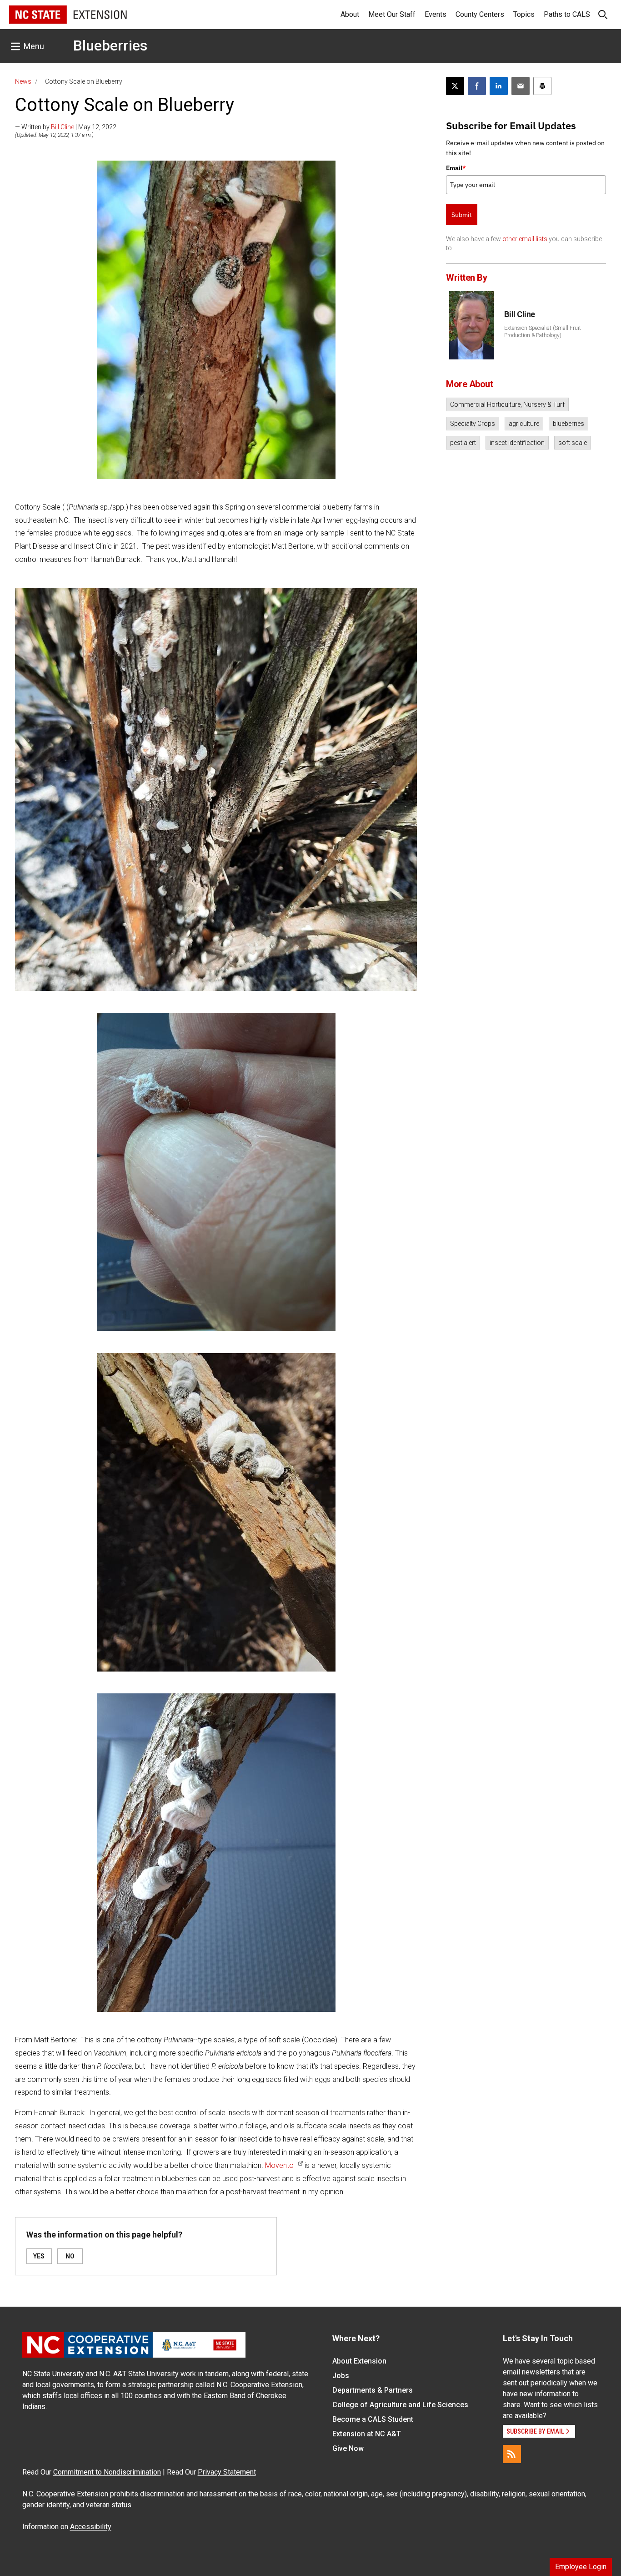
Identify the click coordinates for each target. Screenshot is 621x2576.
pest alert (463, 443)
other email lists (525, 239)
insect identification (517, 443)
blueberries (568, 424)
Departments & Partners (373, 2390)
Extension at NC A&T (367, 2434)
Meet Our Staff (392, 14)
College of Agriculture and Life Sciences (400, 2405)
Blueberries (110, 45)
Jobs (341, 2376)
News (23, 81)
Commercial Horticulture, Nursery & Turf (507, 404)
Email (456, 168)
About (350, 14)
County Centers (480, 14)
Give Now (348, 2448)
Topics (524, 14)
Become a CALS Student (373, 2419)
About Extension (359, 2361)
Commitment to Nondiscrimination (107, 2472)
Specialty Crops (473, 424)
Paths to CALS (567, 14)
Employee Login (581, 2567)
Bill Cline (63, 127)
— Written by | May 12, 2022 (66, 127)
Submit (462, 215)
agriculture (524, 424)
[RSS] (512, 2454)
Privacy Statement (227, 2472)
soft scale (573, 443)
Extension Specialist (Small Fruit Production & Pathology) (543, 332)
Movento (279, 2165)
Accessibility (91, 2527)
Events (436, 14)
